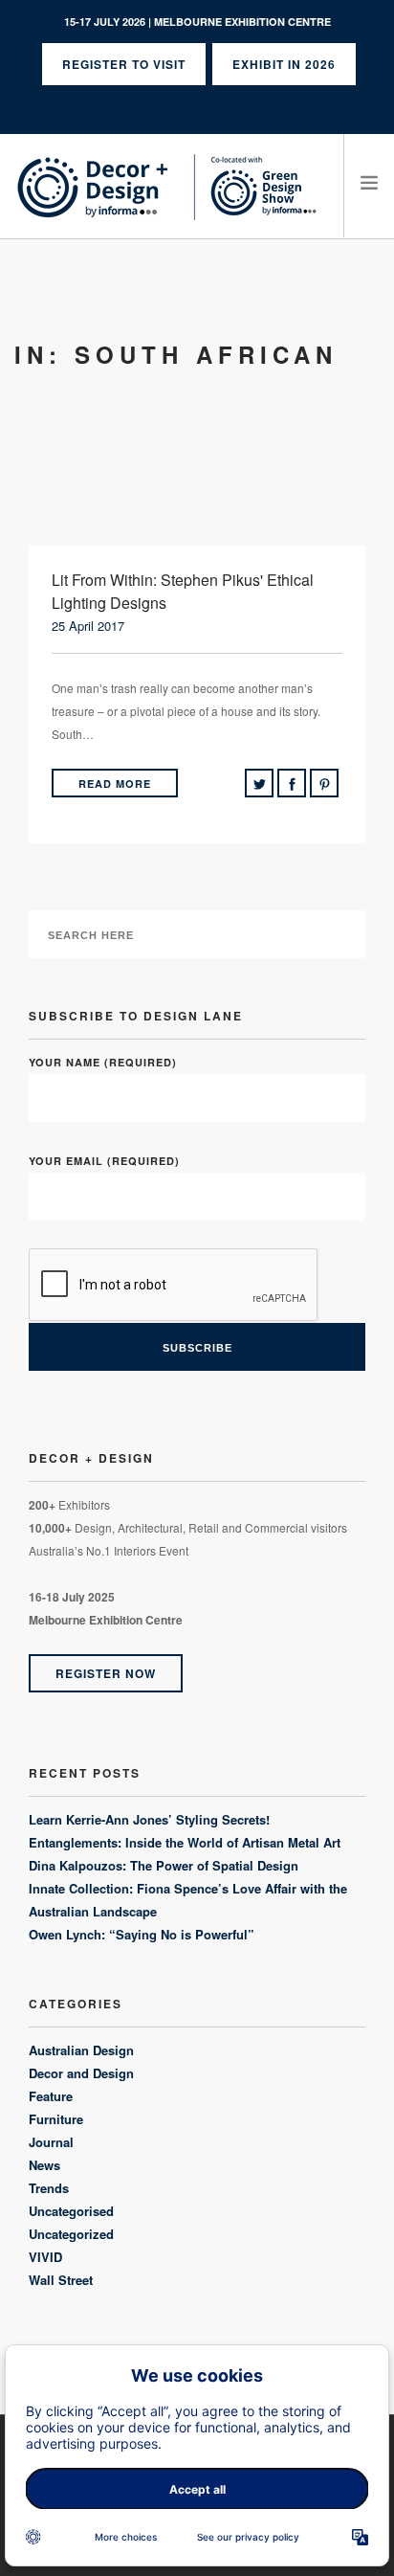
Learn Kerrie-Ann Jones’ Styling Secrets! (149, 1819)
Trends (49, 2188)
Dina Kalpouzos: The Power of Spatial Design (164, 1865)
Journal (51, 2142)
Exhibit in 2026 (284, 64)
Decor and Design (81, 2073)
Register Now (106, 1673)
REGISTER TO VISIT (124, 64)
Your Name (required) (103, 1062)
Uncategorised (71, 2211)
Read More (115, 784)
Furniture (56, 2119)
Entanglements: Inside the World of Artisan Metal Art (185, 1842)
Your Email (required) (104, 1161)
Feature (51, 2096)
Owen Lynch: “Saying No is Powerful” (142, 1934)
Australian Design (81, 2050)
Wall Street (61, 2280)
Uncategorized (71, 2234)
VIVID (45, 2257)
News (44, 2165)
